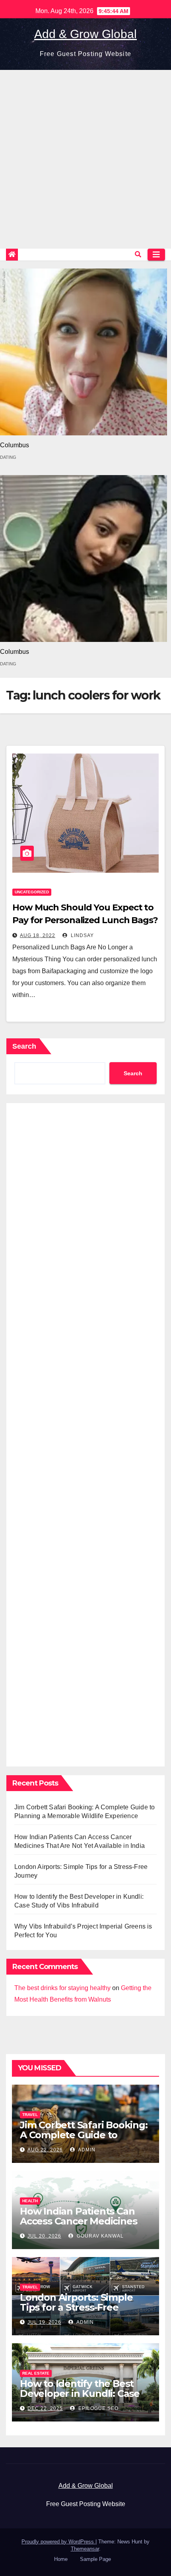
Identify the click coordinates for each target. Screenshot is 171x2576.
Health (30, 2201)
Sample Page (95, 2559)
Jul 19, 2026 (44, 2322)
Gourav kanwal (99, 2236)
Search (24, 1046)
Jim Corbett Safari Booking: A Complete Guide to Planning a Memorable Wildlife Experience (84, 2140)
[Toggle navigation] (156, 255)
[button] (138, 254)
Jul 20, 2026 (44, 2236)
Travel (30, 2115)
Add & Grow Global (85, 34)
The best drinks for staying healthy (62, 1988)
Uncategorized (32, 892)
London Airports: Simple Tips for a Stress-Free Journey (76, 2307)
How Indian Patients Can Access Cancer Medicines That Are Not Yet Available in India (81, 2226)
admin (86, 2150)
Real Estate (36, 2373)
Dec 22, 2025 (45, 2408)
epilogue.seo (98, 2408)
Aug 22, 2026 (45, 2150)
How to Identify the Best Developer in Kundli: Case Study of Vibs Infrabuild (80, 2393)
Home (61, 2559)
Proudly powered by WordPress (58, 2542)
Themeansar (85, 2549)
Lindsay (82, 935)
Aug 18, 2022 (38, 935)
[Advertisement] (85, 159)
